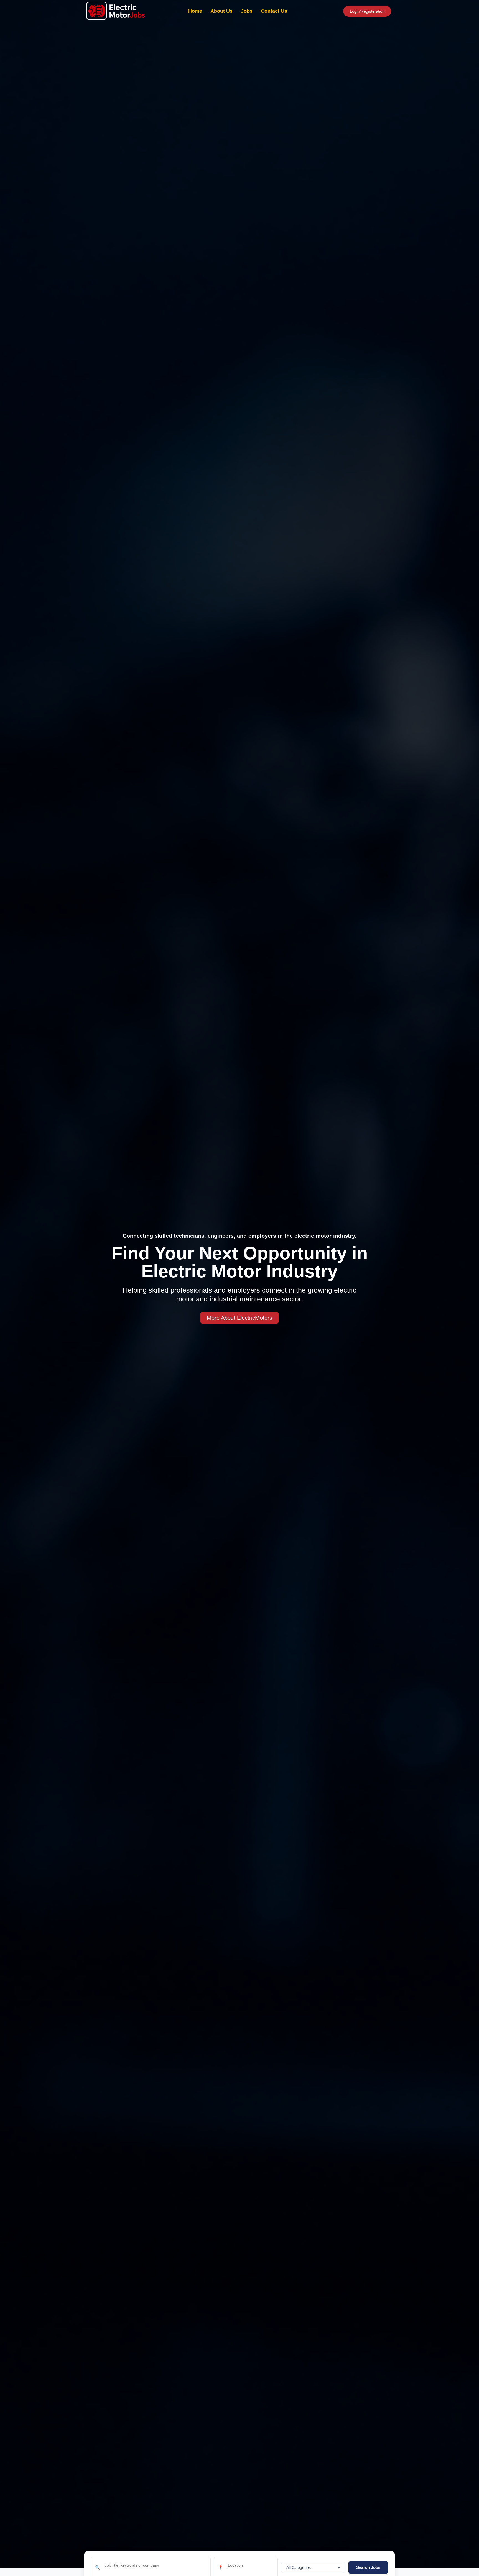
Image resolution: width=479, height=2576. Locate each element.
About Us (221, 11)
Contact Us (274, 11)
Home (195, 11)
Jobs (247, 11)
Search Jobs (368, 2567)
